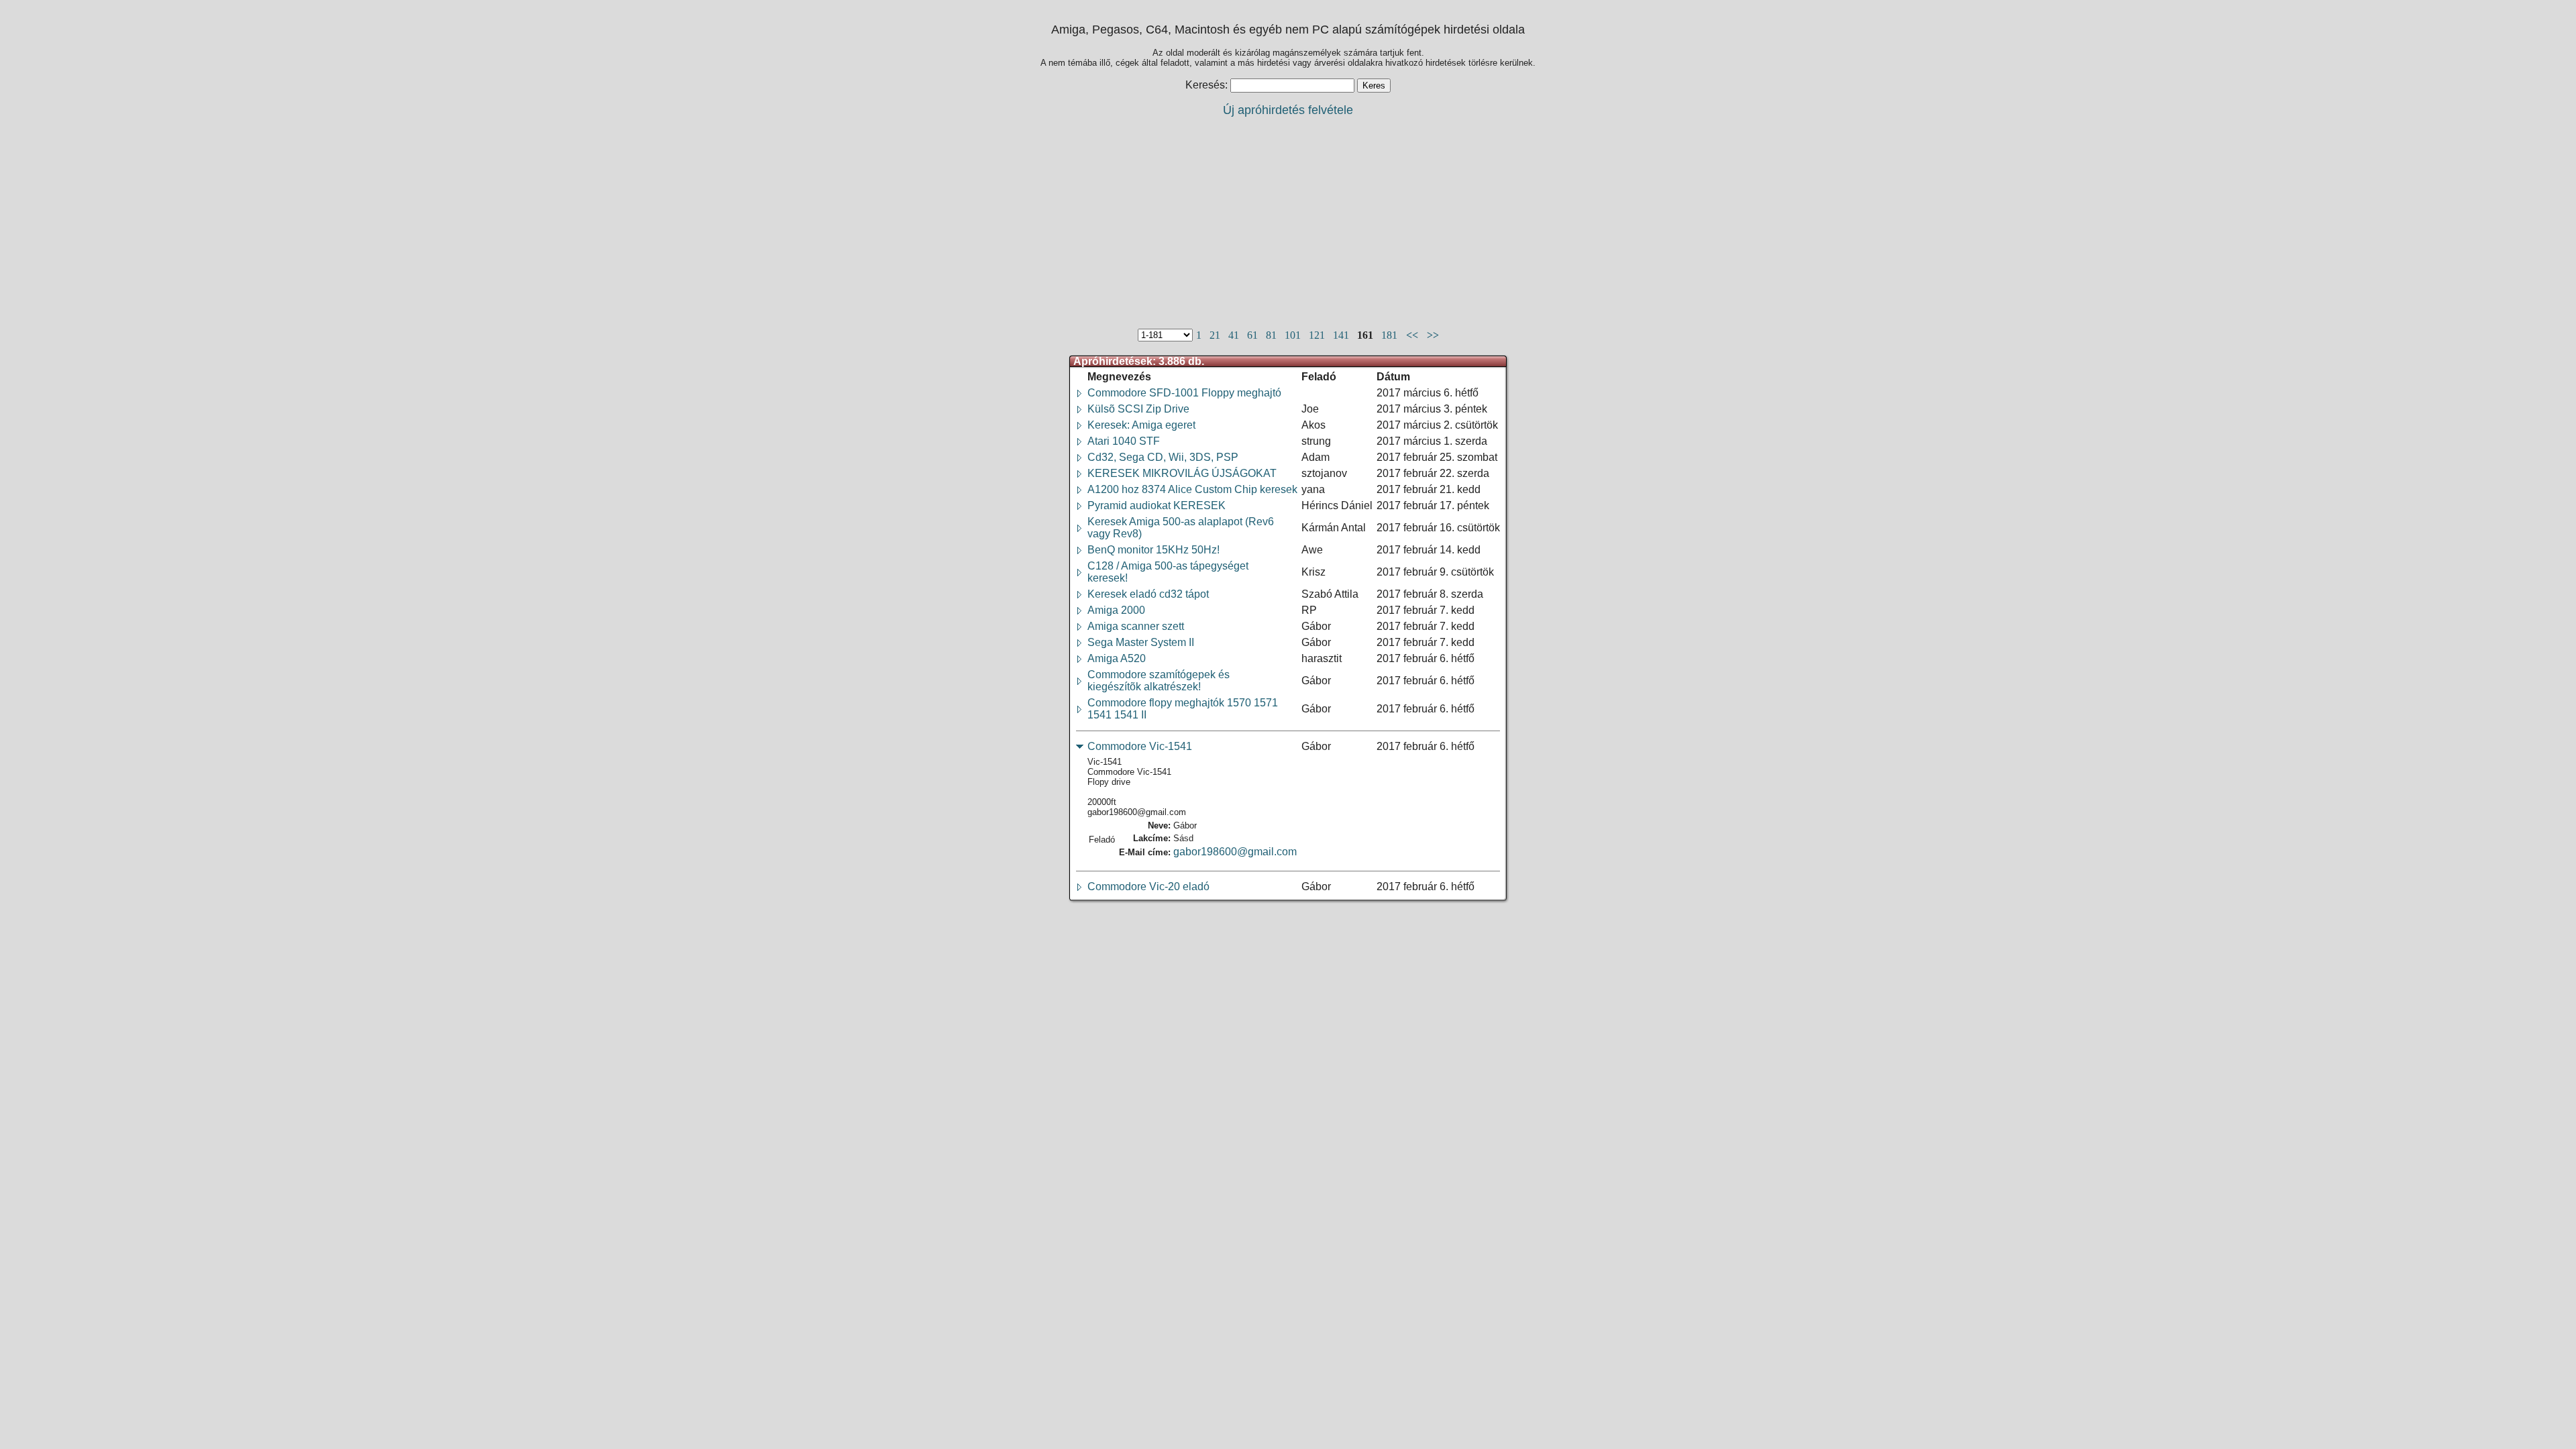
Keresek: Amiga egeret (1141, 425)
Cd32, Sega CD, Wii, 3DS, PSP (1163, 457)
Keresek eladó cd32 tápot (1148, 594)
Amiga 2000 (1116, 610)
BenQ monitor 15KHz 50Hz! (1153, 550)
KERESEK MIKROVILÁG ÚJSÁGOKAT (1182, 473)
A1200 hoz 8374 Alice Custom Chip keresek (1192, 489)
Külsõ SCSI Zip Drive (1138, 409)
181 (1391, 335)
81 (1273, 335)
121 (1318, 335)
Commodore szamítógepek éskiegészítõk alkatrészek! (1159, 681)
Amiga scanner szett (1136, 626)
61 (1254, 335)
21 (1216, 335)
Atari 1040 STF (1124, 441)
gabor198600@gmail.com (1235, 852)
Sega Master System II (1141, 642)
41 (1235, 335)
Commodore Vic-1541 (1140, 746)
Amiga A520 (1117, 658)
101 (1294, 335)
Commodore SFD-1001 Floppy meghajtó (1184, 393)
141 (1342, 335)
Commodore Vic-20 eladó (1148, 887)
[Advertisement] (1288, 222)
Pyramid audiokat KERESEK (1157, 505)
